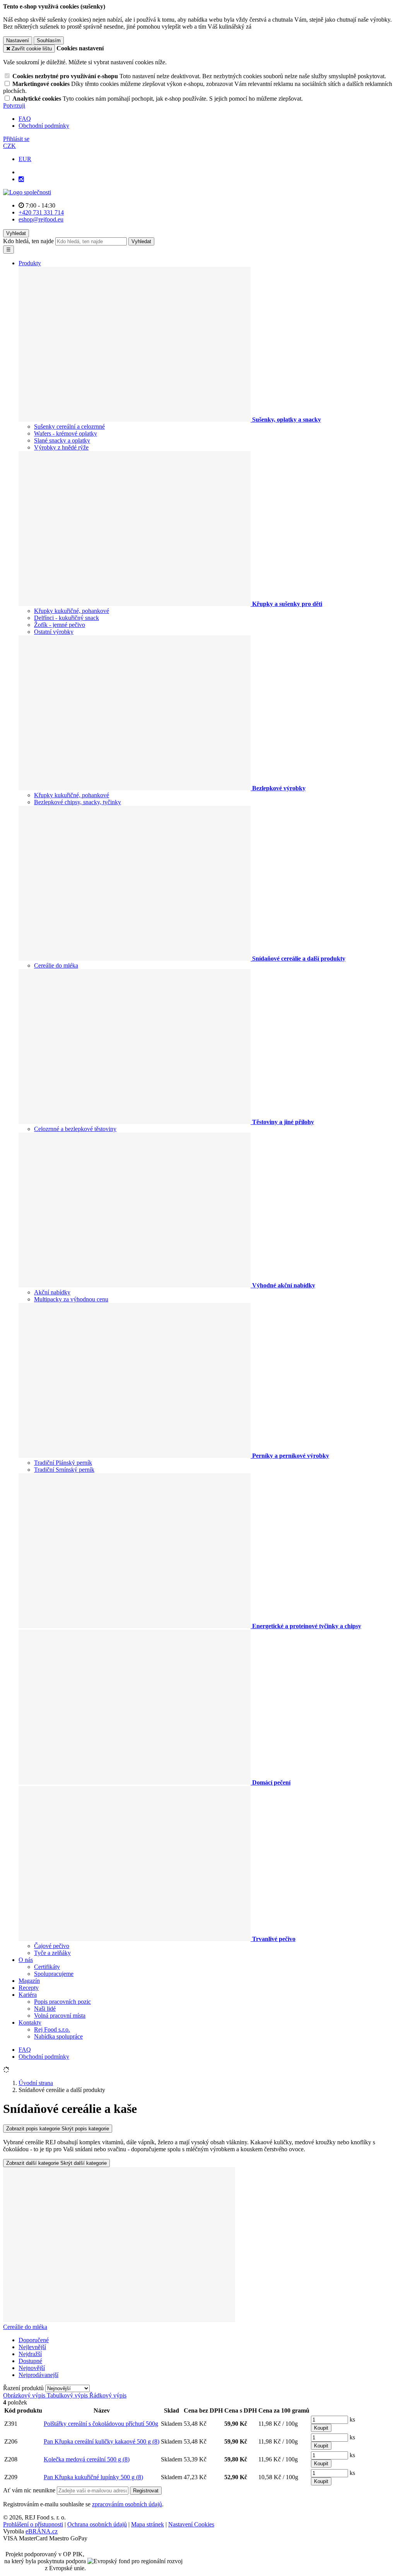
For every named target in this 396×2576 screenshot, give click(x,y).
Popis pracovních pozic (62, 2002)
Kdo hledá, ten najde (28, 241)
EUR (25, 159)
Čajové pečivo (52, 1946)
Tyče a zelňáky (52, 1953)
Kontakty (30, 2023)
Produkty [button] (30, 263)
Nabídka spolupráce (58, 2036)
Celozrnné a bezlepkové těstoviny (75, 1129)
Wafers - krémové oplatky (66, 433)
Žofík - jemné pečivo (60, 625)
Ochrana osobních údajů (97, 2524)
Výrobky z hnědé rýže (61, 447)
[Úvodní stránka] (27, 192)
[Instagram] (21, 179)
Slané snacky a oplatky (62, 440)
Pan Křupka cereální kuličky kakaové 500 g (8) (102, 2441)
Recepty (29, 1988)
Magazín (29, 1981)
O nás (26, 1960)
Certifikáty (47, 1967)
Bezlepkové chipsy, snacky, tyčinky (78, 802)
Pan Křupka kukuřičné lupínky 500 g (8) (93, 2477)
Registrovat (146, 2491)
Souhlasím (49, 40)
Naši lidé (45, 2009)
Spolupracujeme (54, 1974)
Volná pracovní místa (60, 2016)
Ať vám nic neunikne (30, 2490)
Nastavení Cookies (191, 2524)
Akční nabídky (52, 1292)
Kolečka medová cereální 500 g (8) (87, 2459)
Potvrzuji (14, 106)
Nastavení (18, 40)
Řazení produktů (24, 2388)
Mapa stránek (148, 2524)
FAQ (25, 119)
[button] (9, 146)
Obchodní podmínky (44, 126)
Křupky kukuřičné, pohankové (72, 611)
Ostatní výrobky (54, 632)
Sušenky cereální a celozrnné (69, 426)
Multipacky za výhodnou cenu (71, 1299)
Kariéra (28, 1995)
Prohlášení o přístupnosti (33, 2524)
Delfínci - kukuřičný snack (67, 618)
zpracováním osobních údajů (127, 2504)
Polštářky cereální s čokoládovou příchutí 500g (101, 2424)
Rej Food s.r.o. (52, 2029)
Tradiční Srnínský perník (64, 1470)
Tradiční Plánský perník (63, 1463)
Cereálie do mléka (56, 965)
